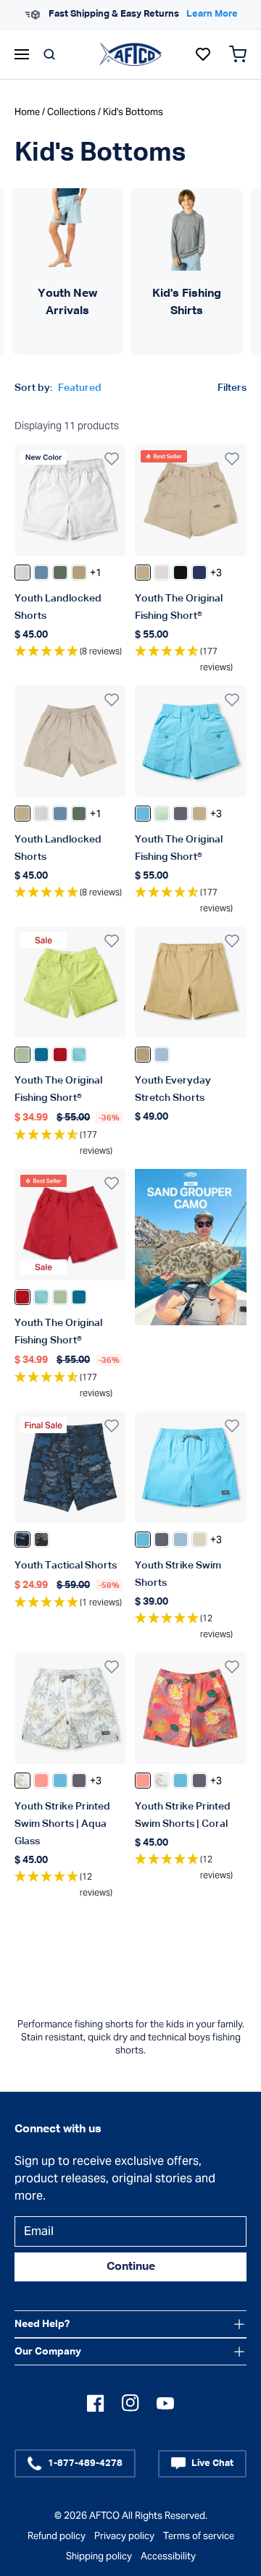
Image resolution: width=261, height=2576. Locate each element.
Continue (131, 2267)
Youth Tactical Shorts (66, 1566)
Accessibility (168, 2556)
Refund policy (57, 2536)
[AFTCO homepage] (130, 54)
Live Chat (212, 2463)
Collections (71, 112)
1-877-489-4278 (85, 2463)
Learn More (212, 14)
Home (27, 112)
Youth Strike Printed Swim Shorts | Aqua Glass (62, 1824)
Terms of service (199, 2536)
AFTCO (104, 2516)
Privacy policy (124, 2536)
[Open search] (49, 54)
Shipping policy (99, 2556)
